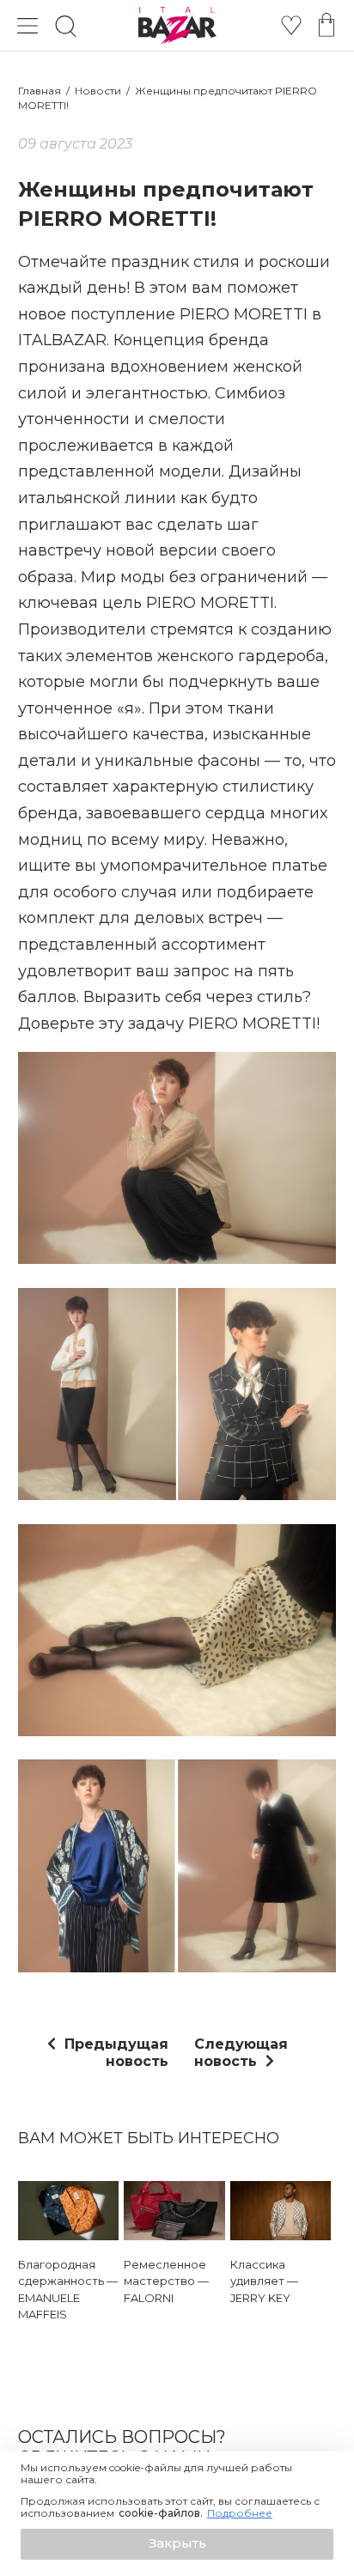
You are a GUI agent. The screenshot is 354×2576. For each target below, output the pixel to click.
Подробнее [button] (240, 2513)
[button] (177, 2544)
